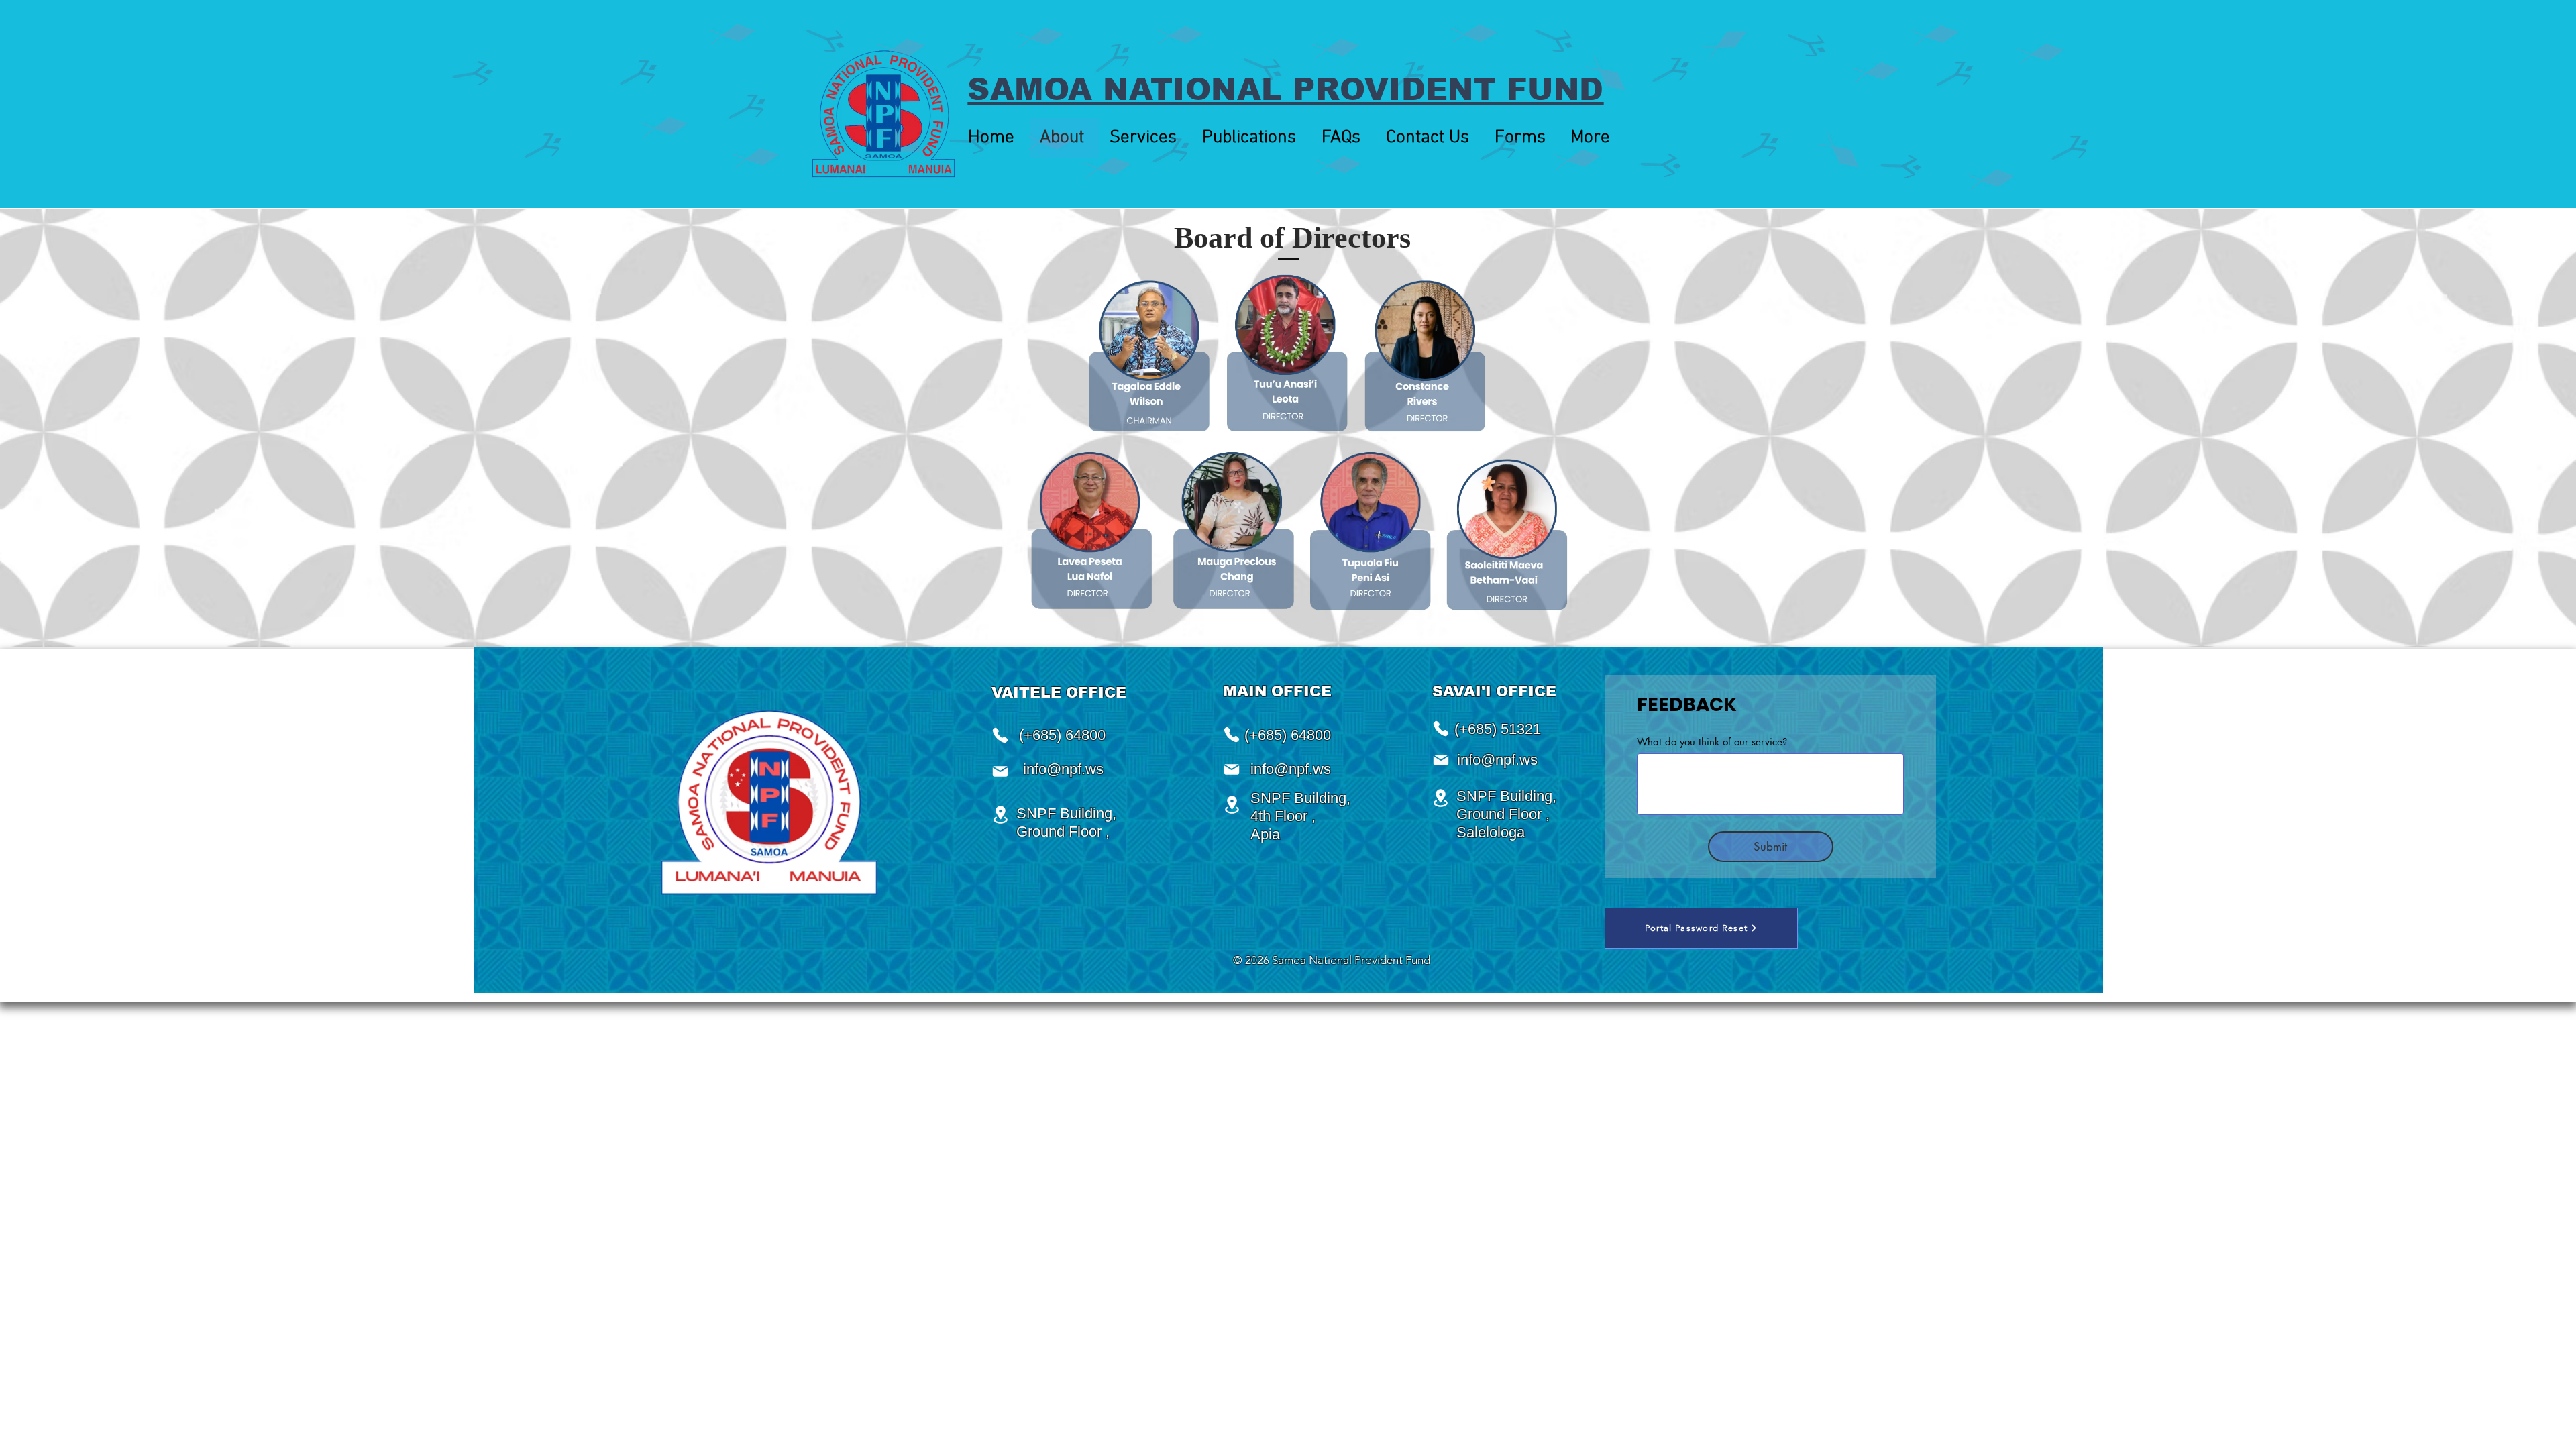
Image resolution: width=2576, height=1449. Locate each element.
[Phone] (1232, 735)
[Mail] (1232, 769)
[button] (1146, 138)
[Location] (1232, 805)
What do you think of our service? (1712, 742)
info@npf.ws (1291, 769)
